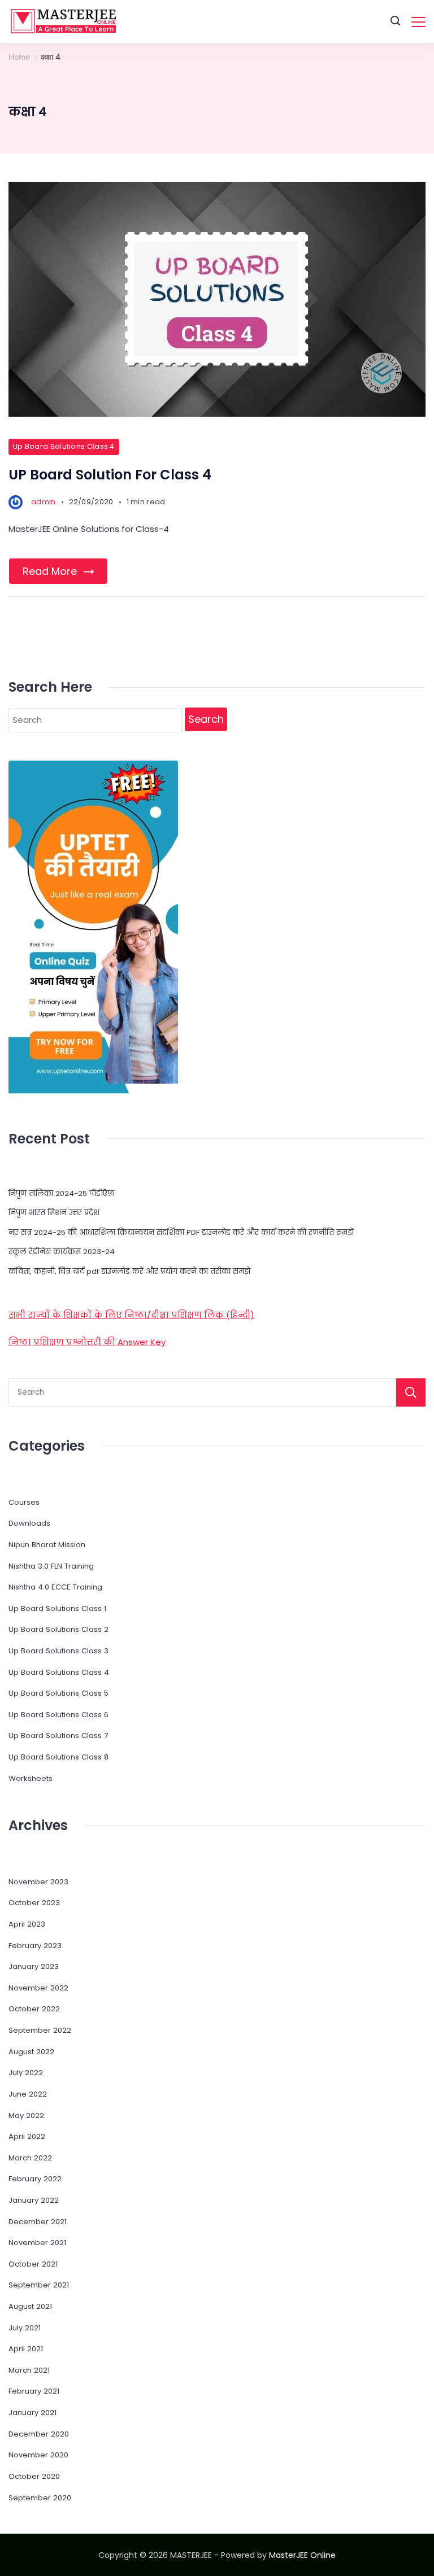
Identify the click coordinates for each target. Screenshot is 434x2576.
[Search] (411, 1392)
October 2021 (33, 2264)
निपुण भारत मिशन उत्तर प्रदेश (54, 1213)
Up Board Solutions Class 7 (58, 1735)
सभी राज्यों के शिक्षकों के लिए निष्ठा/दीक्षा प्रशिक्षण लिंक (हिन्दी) (131, 1315)
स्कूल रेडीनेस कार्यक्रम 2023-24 (62, 1252)
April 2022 (27, 2136)
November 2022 (38, 1988)
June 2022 (28, 2094)
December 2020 (39, 2434)
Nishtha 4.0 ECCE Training (55, 1587)
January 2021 (32, 2413)
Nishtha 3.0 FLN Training (51, 1566)
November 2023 (38, 1882)
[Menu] (418, 22)
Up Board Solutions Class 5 (58, 1693)
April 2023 (27, 1924)
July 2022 (26, 2073)
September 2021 (39, 2285)
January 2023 (34, 1966)
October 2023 (34, 1903)
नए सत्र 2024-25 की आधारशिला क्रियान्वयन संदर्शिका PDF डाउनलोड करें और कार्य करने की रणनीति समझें (181, 1232)
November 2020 (38, 2455)
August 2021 (30, 2306)
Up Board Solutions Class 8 (58, 1757)
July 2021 (25, 2328)
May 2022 (26, 2116)
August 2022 (31, 2052)
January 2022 (34, 2200)
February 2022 (35, 2179)
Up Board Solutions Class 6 (58, 1715)
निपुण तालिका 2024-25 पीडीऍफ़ (62, 1193)
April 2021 (26, 2349)
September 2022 (40, 2030)
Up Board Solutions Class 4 (64, 446)
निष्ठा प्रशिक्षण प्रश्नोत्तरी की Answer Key (87, 1342)
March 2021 (29, 2370)
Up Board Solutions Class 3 (58, 1651)
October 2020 (34, 2476)
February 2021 (34, 2391)
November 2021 (37, 2243)
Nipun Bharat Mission (47, 1545)
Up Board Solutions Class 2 (58, 1629)
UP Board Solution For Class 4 (110, 475)
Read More (50, 571)
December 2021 (38, 2222)
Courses (24, 1502)
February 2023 (35, 1946)
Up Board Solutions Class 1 (57, 1608)
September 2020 (40, 2498)
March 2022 (30, 2158)
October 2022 (34, 2009)
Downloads (29, 1523)
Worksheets (31, 1778)
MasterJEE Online (302, 2555)
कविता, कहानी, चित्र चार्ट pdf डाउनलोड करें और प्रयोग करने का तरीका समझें (129, 1271)
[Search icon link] (395, 22)
